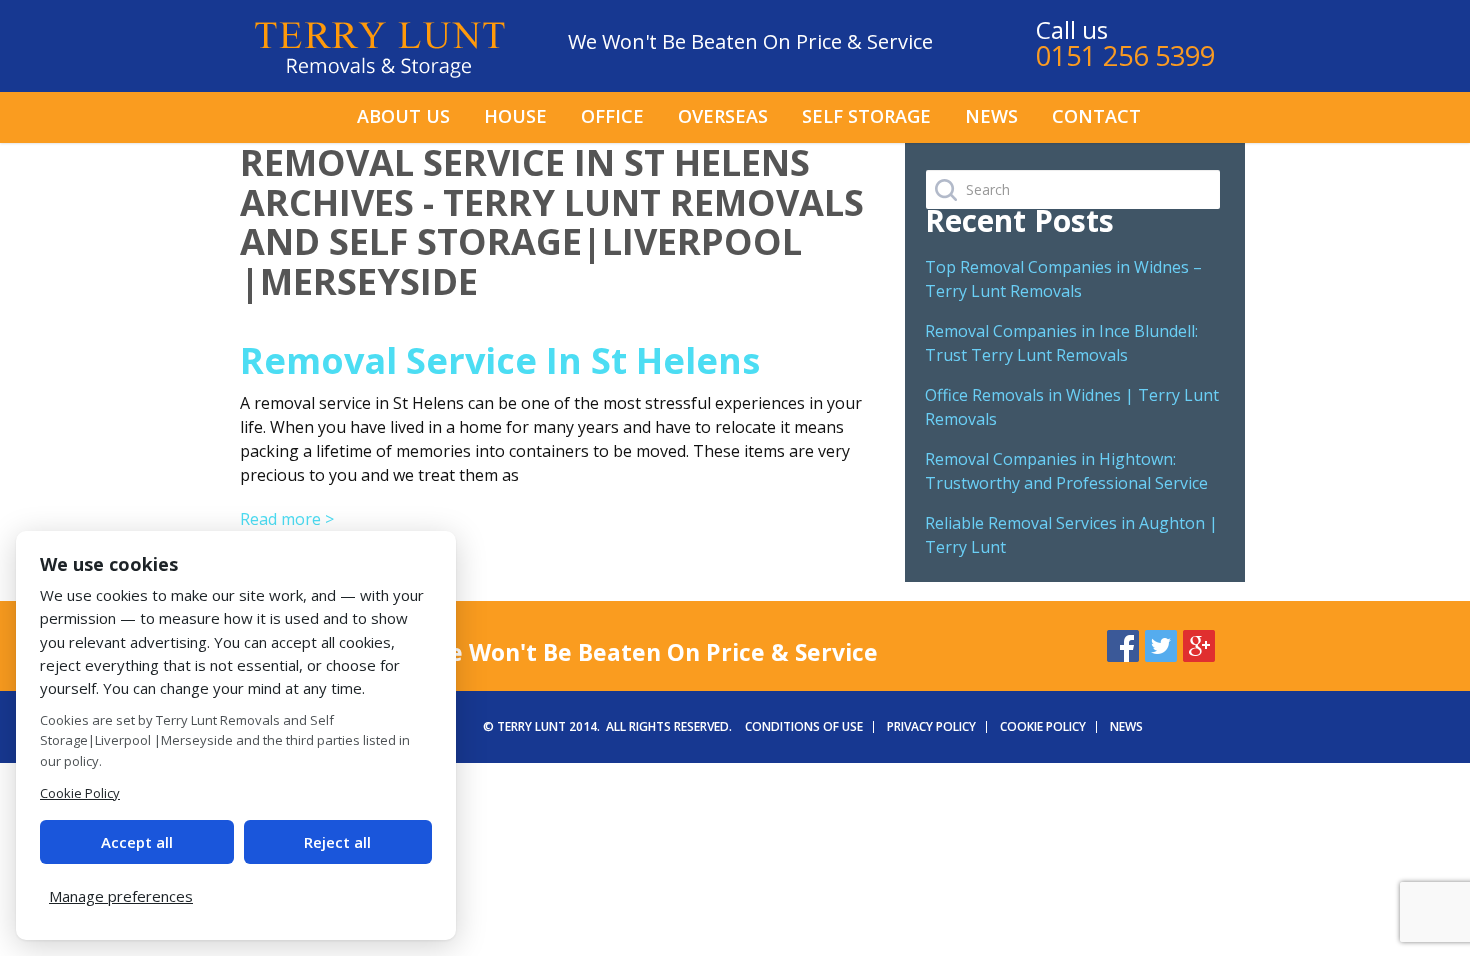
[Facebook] (1123, 643)
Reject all (337, 842)
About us (403, 116)
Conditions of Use (804, 726)
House (515, 116)
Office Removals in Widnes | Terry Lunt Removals (1072, 407)
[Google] (1199, 643)
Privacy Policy (931, 726)
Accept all (137, 842)
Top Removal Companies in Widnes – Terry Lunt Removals (1063, 279)
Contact (1096, 116)
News (991, 116)
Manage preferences (121, 896)
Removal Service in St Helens (500, 360)
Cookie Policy (1043, 726)
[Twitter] (1161, 643)
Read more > (287, 519)
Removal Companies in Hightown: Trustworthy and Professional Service (1066, 471)
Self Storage (866, 116)
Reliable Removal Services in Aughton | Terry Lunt (1071, 535)
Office (612, 116)
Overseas (723, 116)
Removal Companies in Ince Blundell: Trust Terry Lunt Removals (1061, 343)
